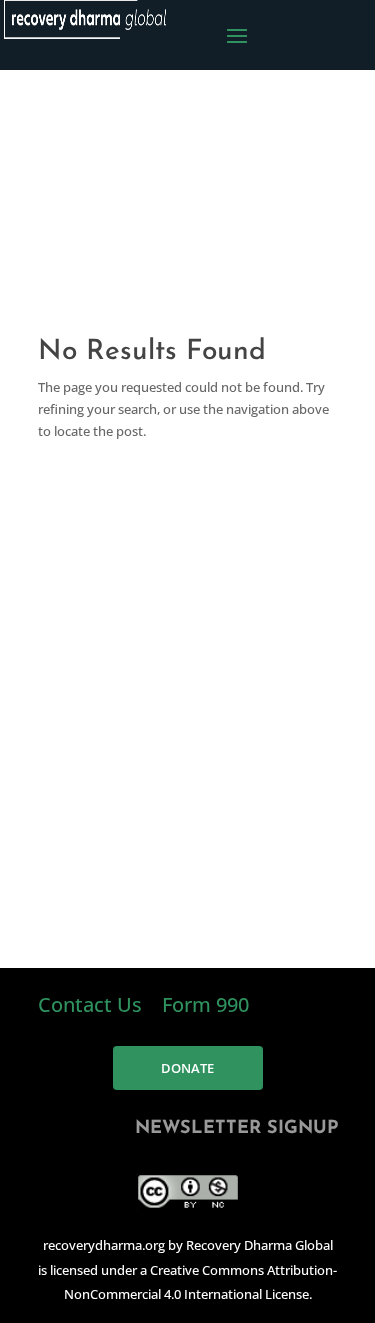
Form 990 (205, 1004)
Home (294, 225)
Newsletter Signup (236, 1129)
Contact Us (92, 1004)
